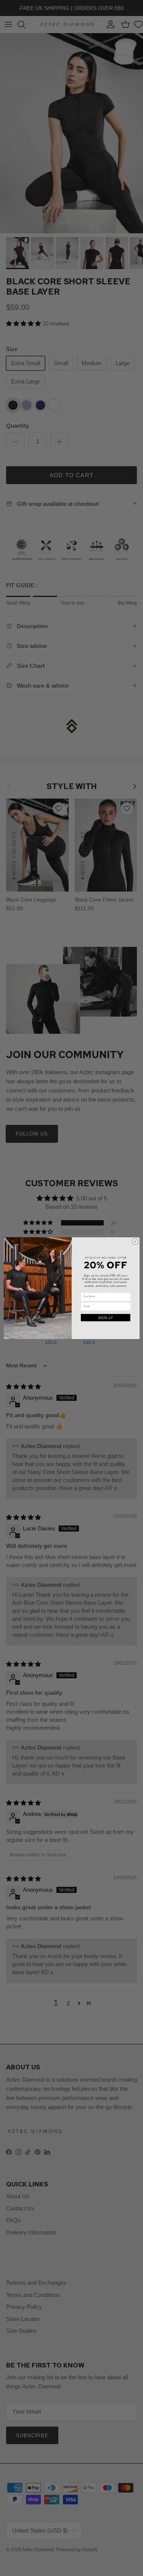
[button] (105, 1318)
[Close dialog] (135, 1241)
